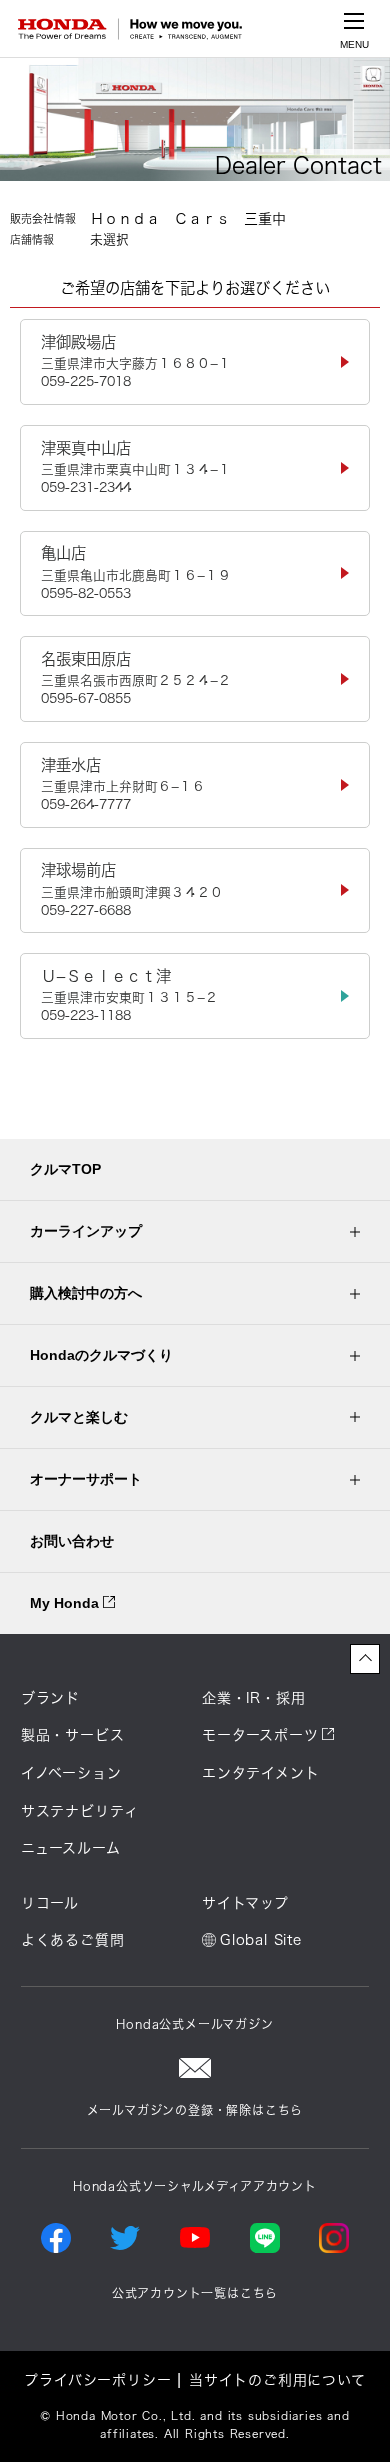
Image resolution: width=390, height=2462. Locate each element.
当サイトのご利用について (277, 2380)
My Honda (66, 1603)
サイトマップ (245, 1903)
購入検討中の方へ (86, 1293)
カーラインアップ (86, 1231)
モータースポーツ (260, 1735)
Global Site (261, 1940)
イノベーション (71, 1773)
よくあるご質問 (73, 1940)
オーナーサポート (86, 1479)
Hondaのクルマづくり (101, 1355)
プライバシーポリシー (97, 2380)
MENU (354, 44)
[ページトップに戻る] (365, 1659)
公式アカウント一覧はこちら (195, 2293)
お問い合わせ (72, 1541)
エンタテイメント (260, 1773)
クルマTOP (65, 1169)
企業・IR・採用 (253, 1698)
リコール (50, 1903)
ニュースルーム (71, 1848)
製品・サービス (73, 1735)
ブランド (50, 1698)
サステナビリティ (80, 1811)
